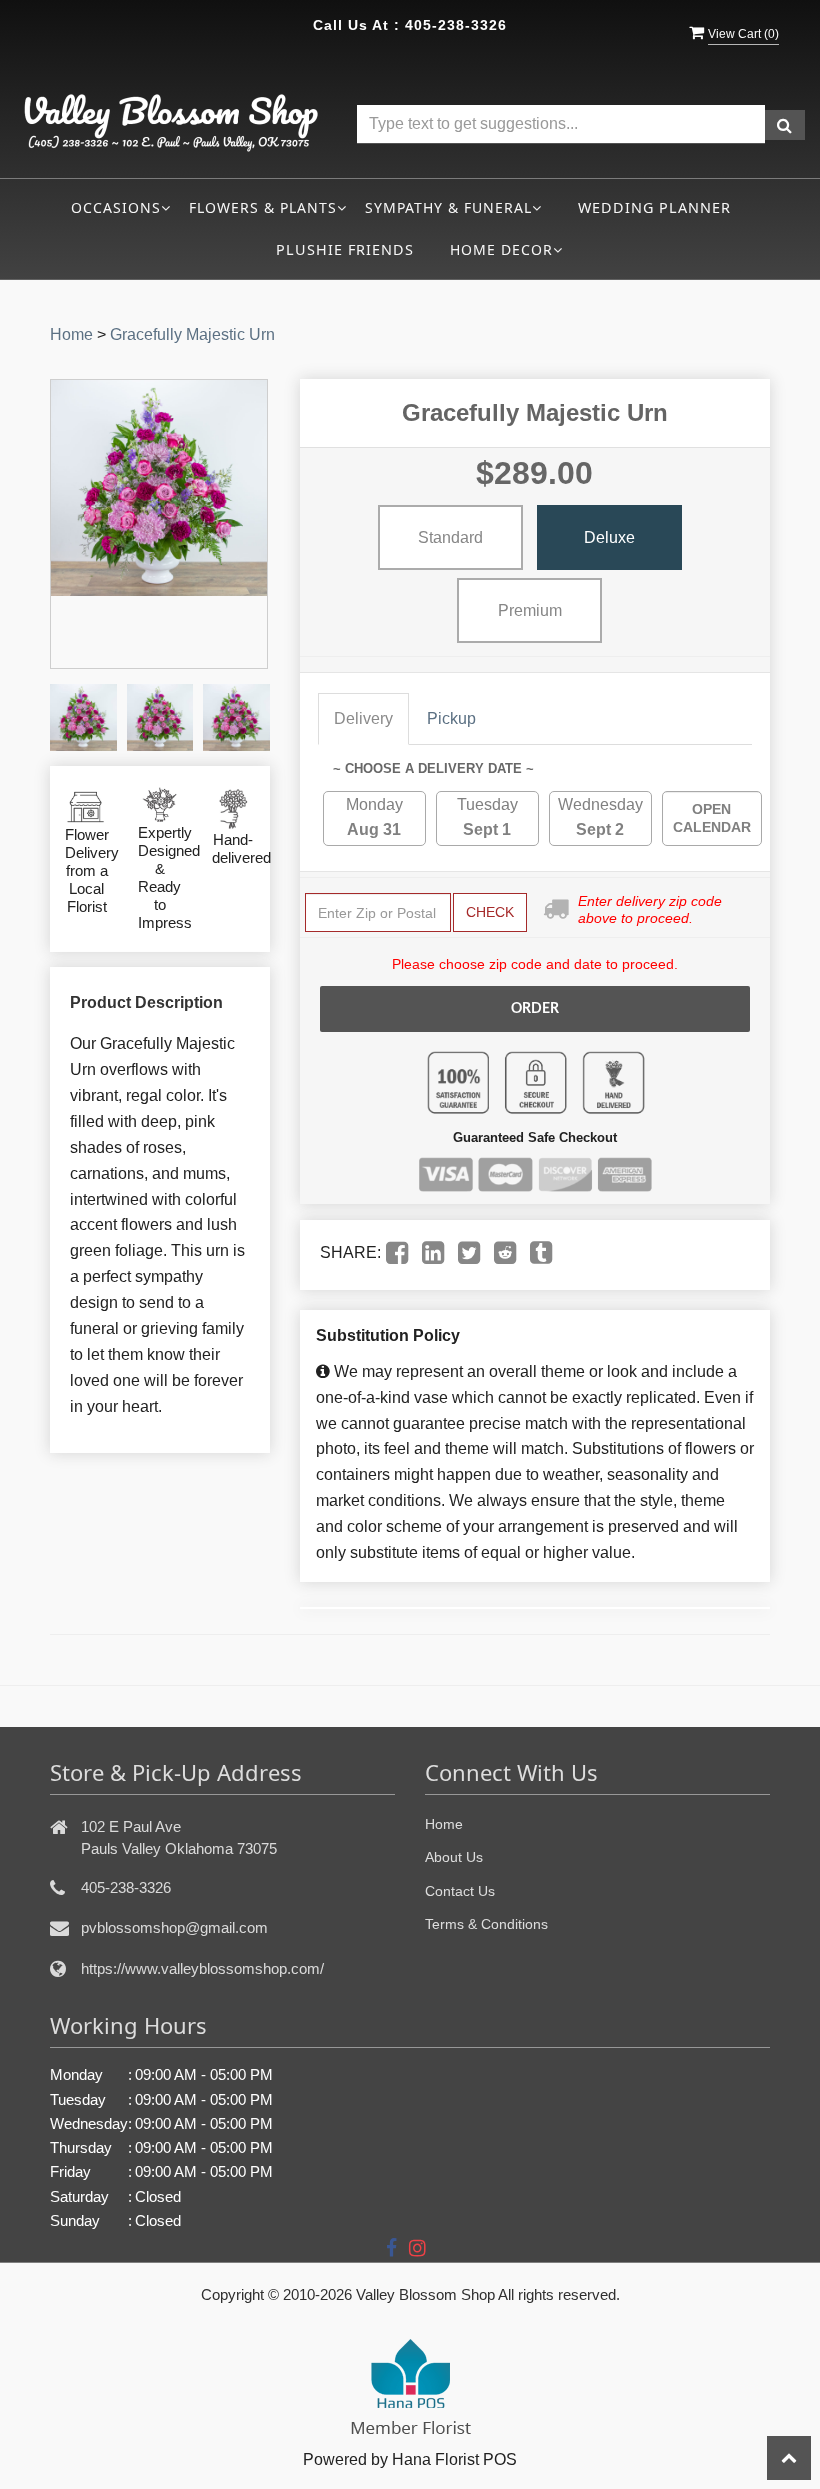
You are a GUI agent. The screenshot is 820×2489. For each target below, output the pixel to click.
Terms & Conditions (486, 1924)
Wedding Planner (654, 207)
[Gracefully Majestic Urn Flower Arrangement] (83, 717)
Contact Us (460, 1891)
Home (71, 334)
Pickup (451, 718)
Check (490, 912)
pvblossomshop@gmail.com (174, 1927)
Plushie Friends (345, 249)
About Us (454, 1857)
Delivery (363, 718)
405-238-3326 (456, 25)
